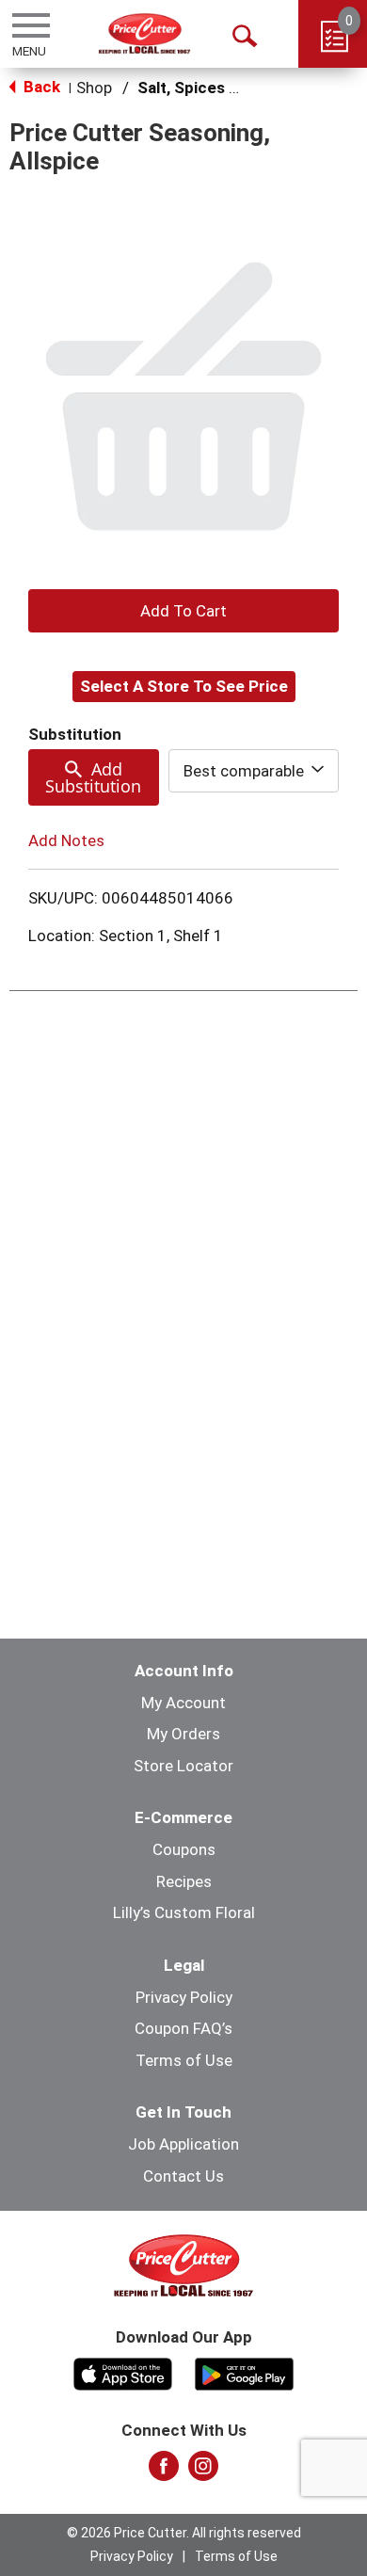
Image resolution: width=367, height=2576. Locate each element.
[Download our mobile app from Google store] (244, 2372)
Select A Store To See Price (184, 686)
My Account (183, 1703)
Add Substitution (93, 777)
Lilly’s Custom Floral (184, 1912)
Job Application (183, 2144)
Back (40, 87)
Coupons (184, 1849)
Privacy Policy (184, 1997)
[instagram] (203, 2472)
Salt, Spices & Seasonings (234, 88)
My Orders (183, 1734)
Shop (94, 88)
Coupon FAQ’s (183, 2028)
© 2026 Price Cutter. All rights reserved (184, 2533)
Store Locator (183, 1766)
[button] (183, 611)
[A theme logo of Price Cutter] (144, 33)
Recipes (184, 1881)
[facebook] (164, 2472)
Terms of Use (184, 2060)
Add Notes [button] (66, 840)
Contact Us (183, 2176)
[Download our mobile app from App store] (123, 2372)
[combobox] (254, 771)
